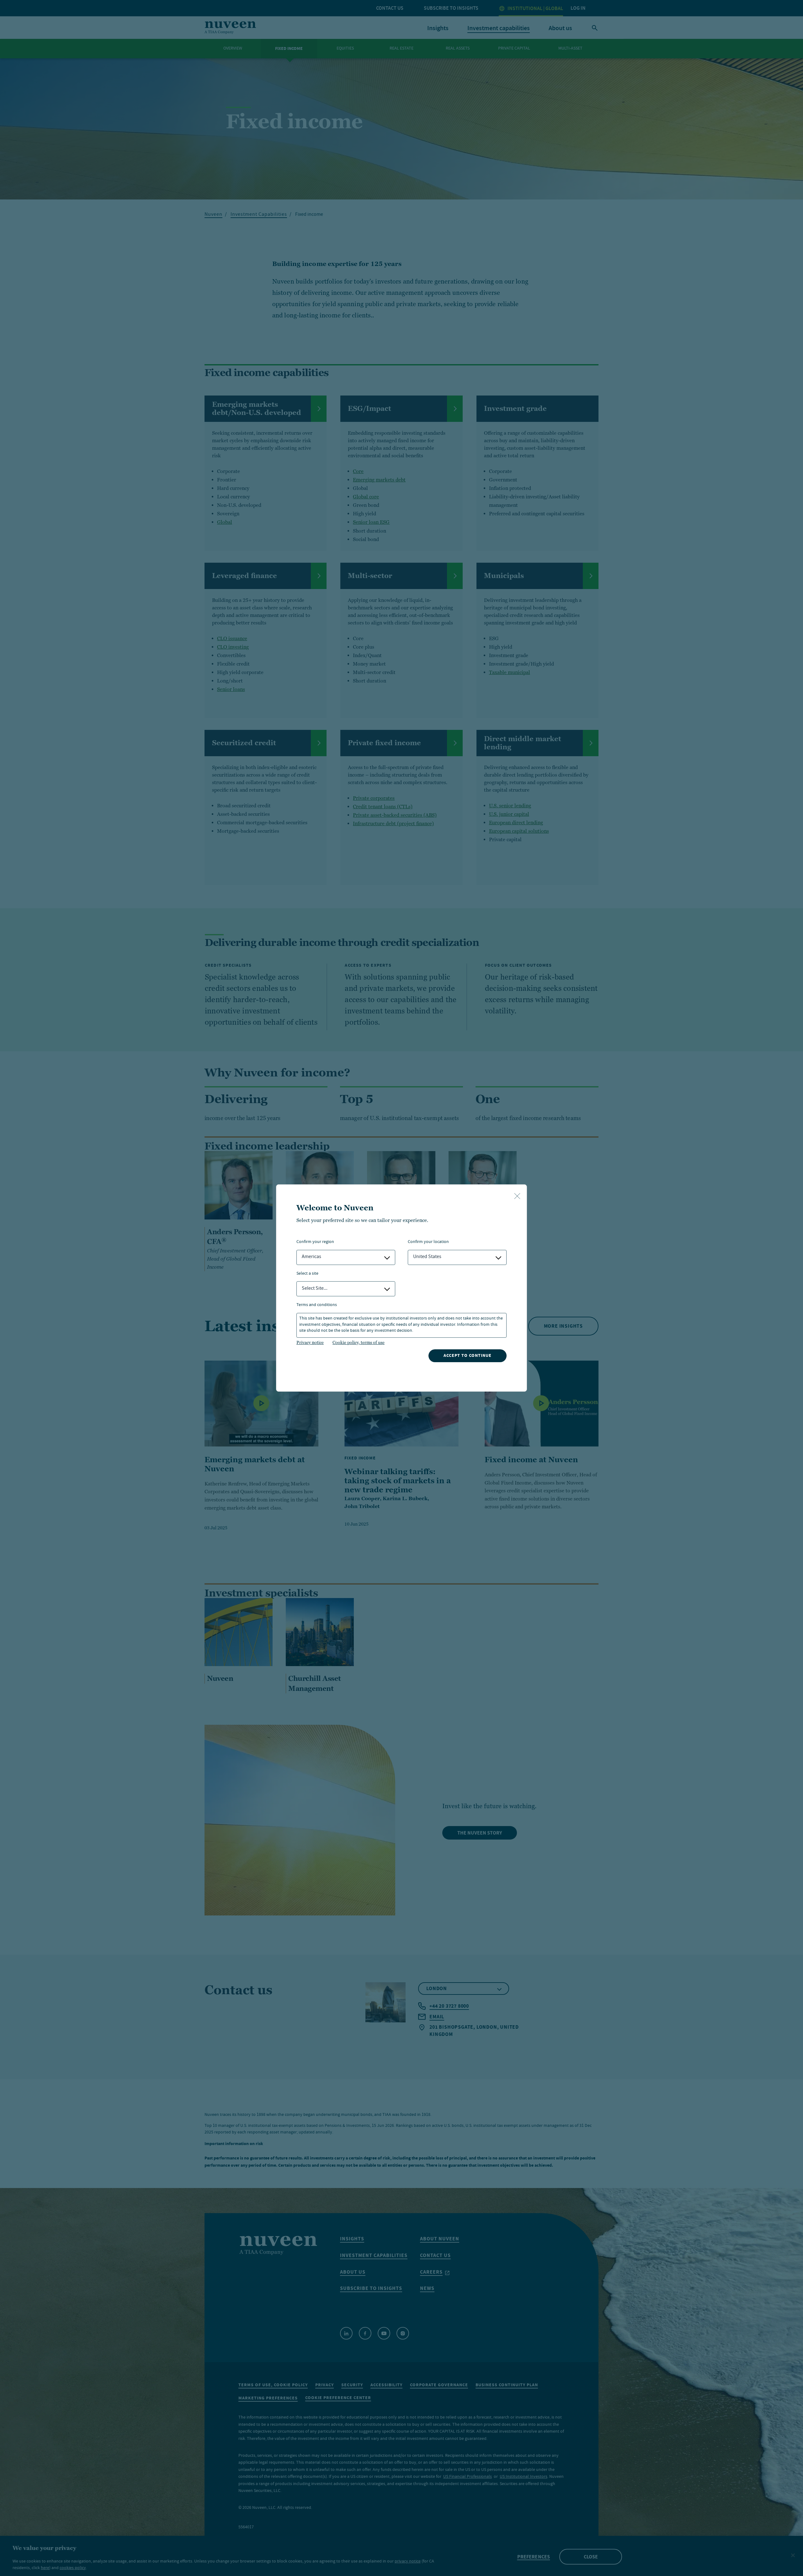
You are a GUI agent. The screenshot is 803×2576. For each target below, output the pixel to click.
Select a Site (307, 1274)
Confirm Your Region (315, 1242)
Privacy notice (310, 1342)
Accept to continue (468, 1355)
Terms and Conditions (317, 1305)
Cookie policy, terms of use (359, 1342)
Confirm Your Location (428, 1242)
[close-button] (517, 1197)
